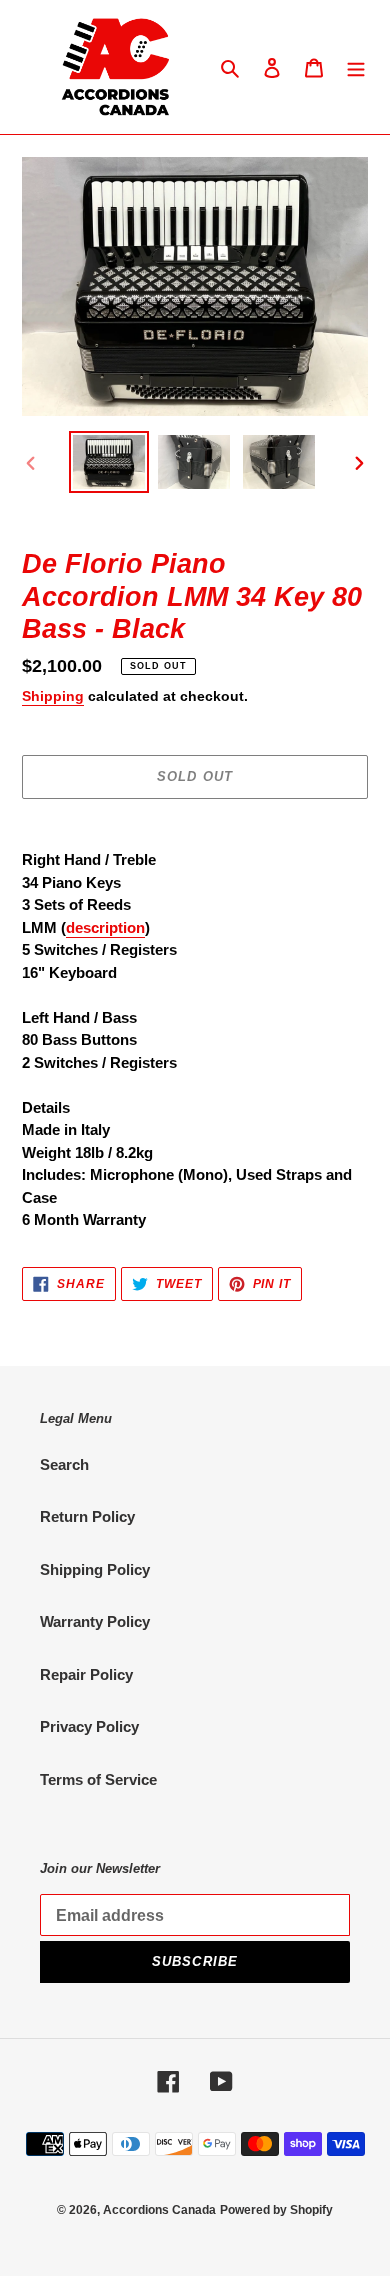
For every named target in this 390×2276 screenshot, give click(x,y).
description (105, 927)
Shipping (53, 696)
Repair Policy (86, 1674)
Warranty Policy (95, 1621)
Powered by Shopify (276, 2210)
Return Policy (87, 1516)
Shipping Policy (95, 1569)
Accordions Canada (159, 2210)
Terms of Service (98, 1779)
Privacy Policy (89, 1726)
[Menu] (356, 67)
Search (64, 1464)
